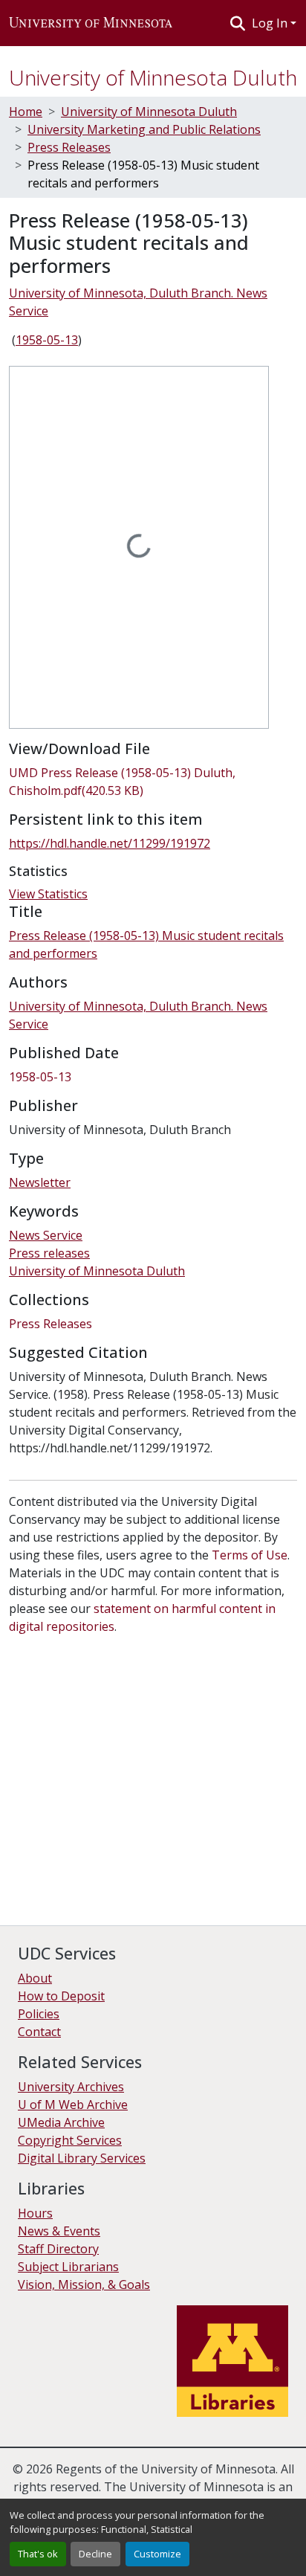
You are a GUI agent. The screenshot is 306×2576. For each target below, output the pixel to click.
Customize (157, 2554)
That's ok (38, 2554)
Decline (95, 2554)
